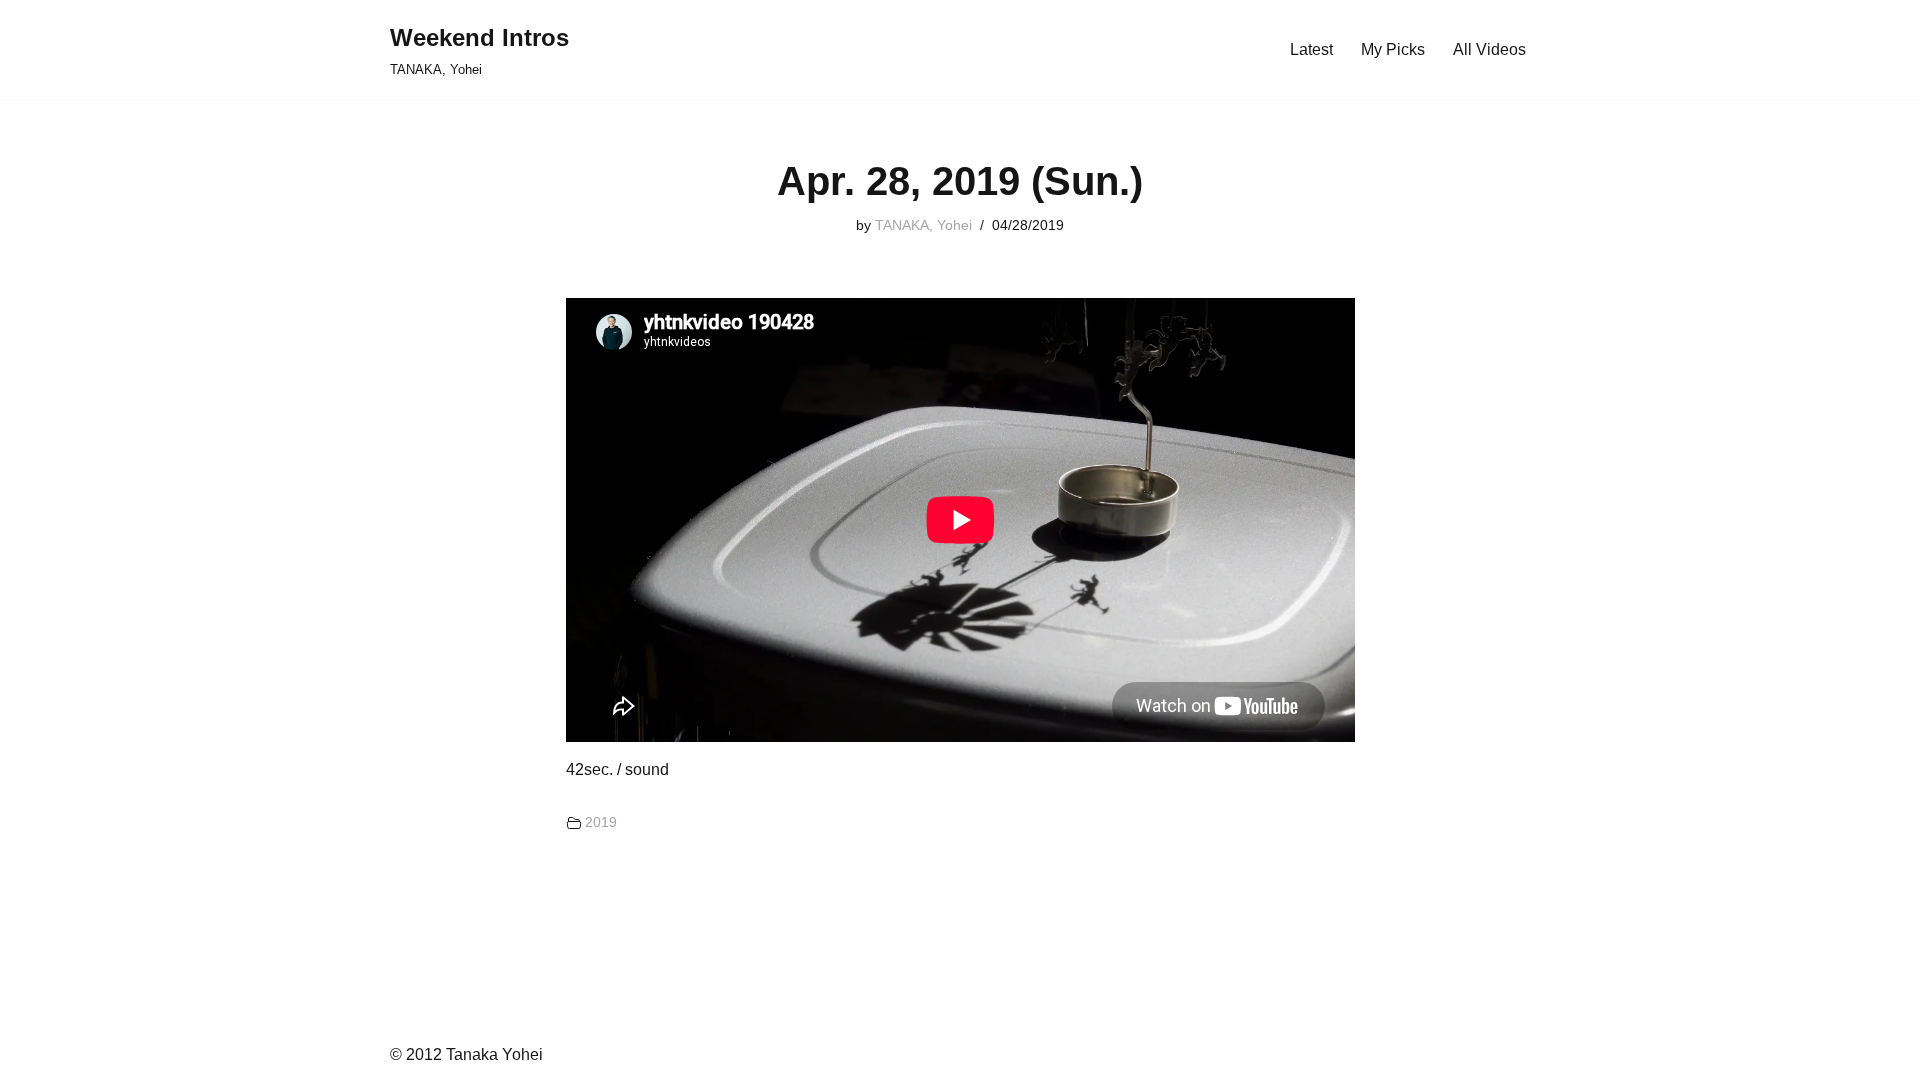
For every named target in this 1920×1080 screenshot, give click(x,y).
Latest (1311, 49)
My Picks (1393, 49)
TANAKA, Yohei (923, 225)
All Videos (1489, 49)
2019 (601, 822)
